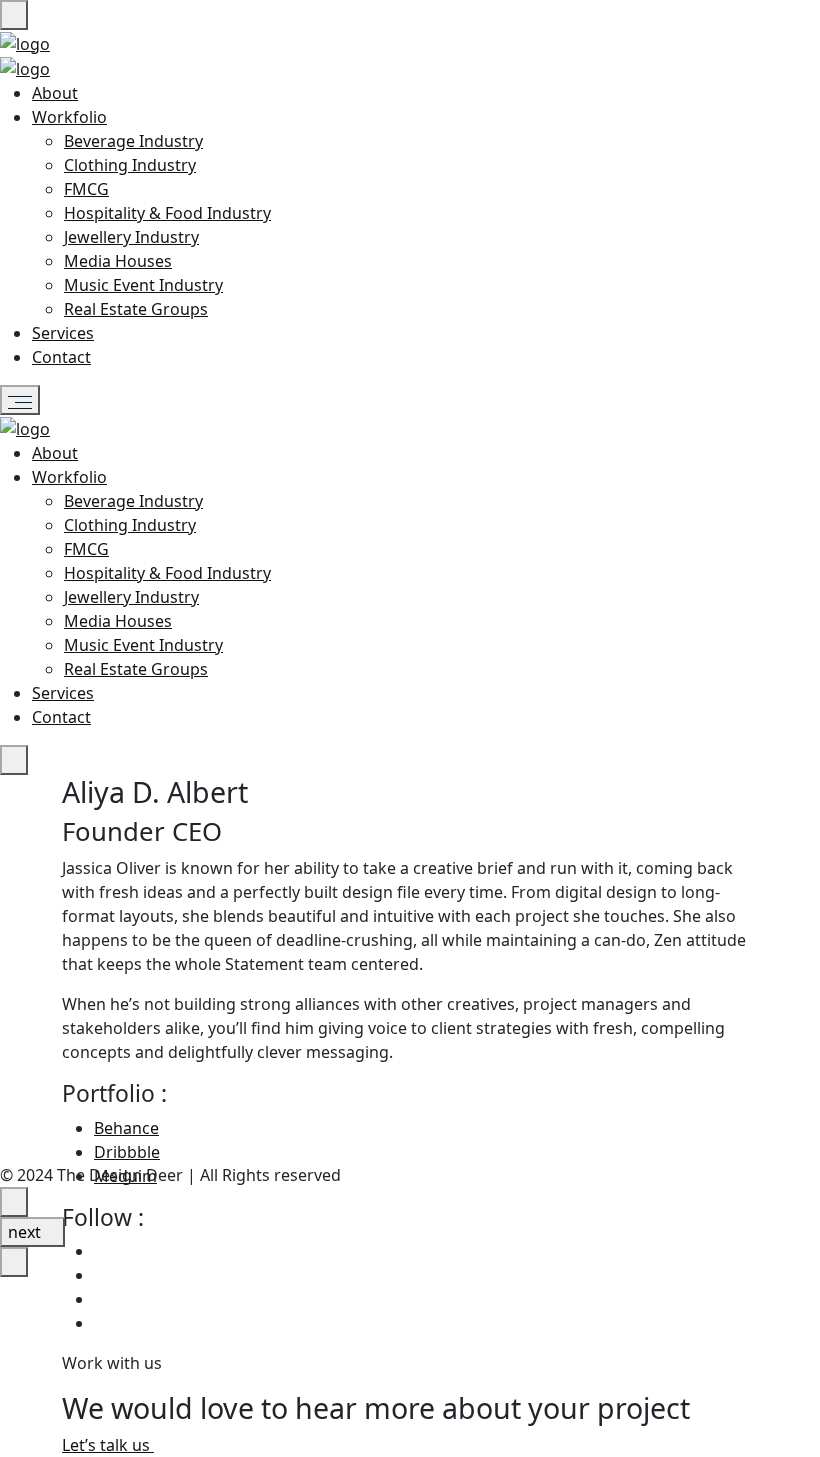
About (55, 93)
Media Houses (118, 261)
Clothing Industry (130, 165)
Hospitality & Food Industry (167, 213)
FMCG (86, 189)
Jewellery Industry (131, 237)
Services (63, 333)
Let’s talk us (108, 1445)
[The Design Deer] (25, 42)
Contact (61, 357)
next (26, 1232)
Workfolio (69, 117)
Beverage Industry (133, 141)
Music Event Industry (143, 285)
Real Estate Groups (136, 309)
